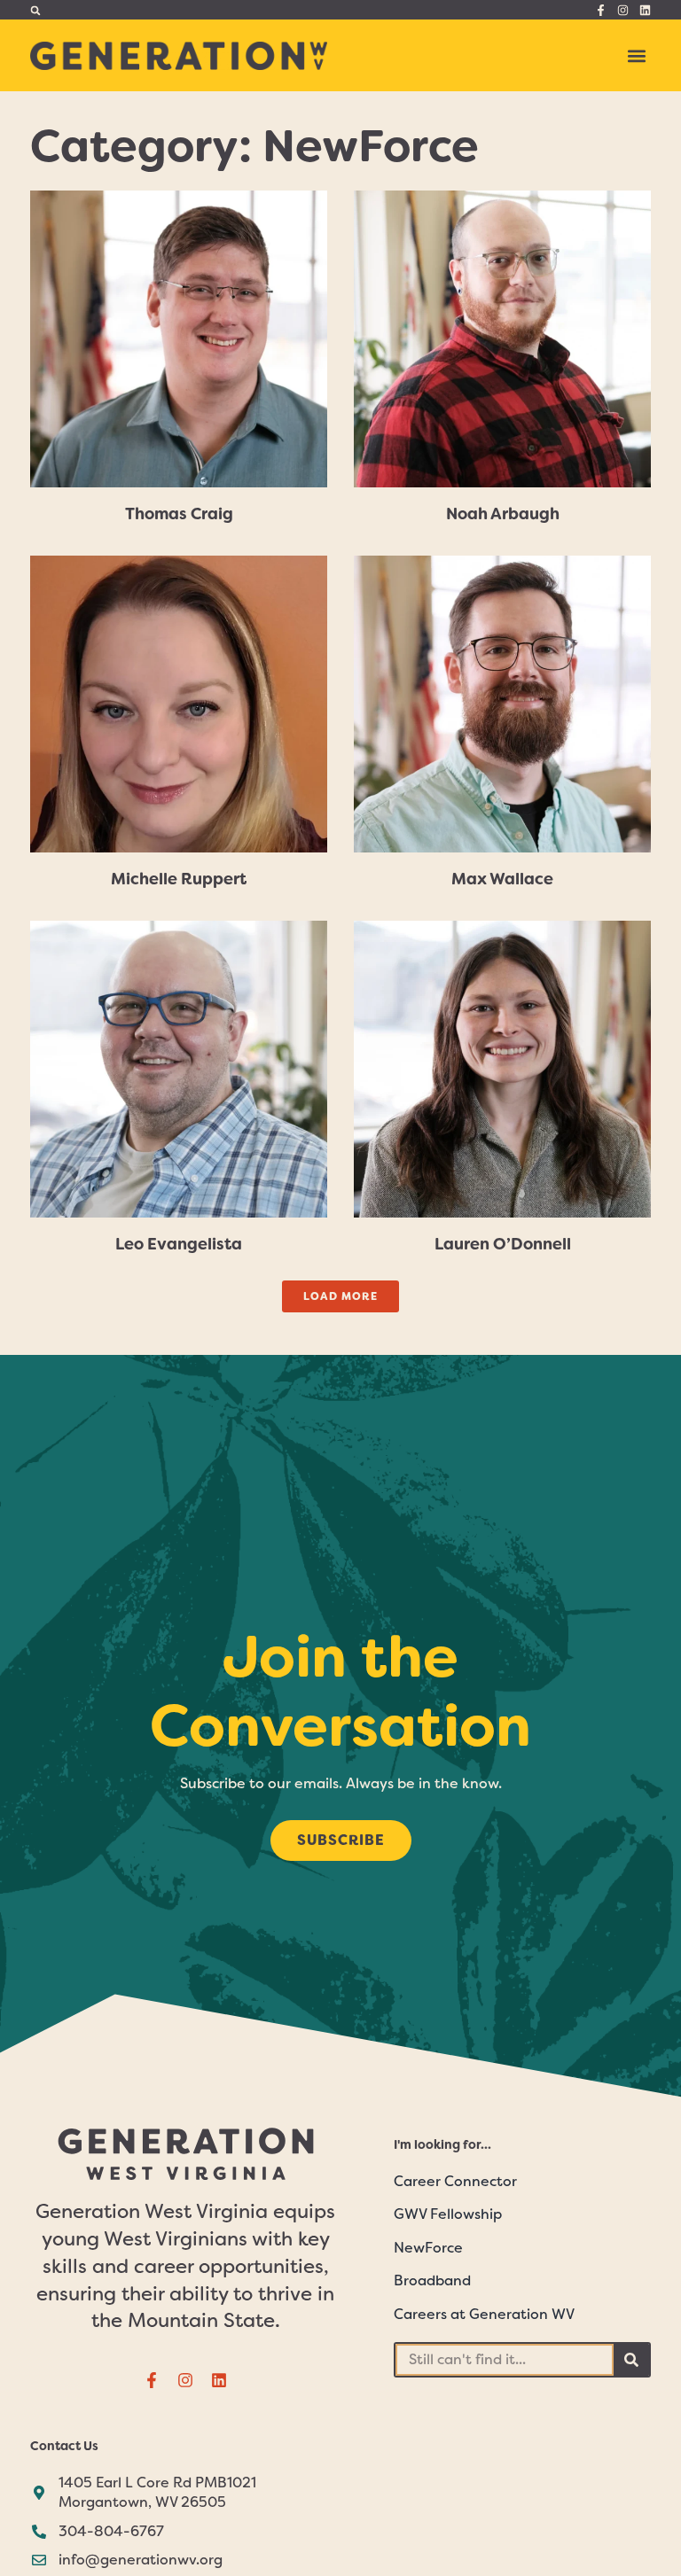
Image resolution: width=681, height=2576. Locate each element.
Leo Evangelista (179, 1244)
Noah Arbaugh (503, 514)
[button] (35, 10)
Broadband (432, 2280)
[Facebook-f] (601, 10)
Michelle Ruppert (179, 879)
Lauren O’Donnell (503, 1244)
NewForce (428, 2248)
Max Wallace (502, 879)
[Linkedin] (645, 10)
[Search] (631, 2360)
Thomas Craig (179, 514)
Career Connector (455, 2181)
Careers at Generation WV (484, 2314)
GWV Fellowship (448, 2214)
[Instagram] (623, 10)
